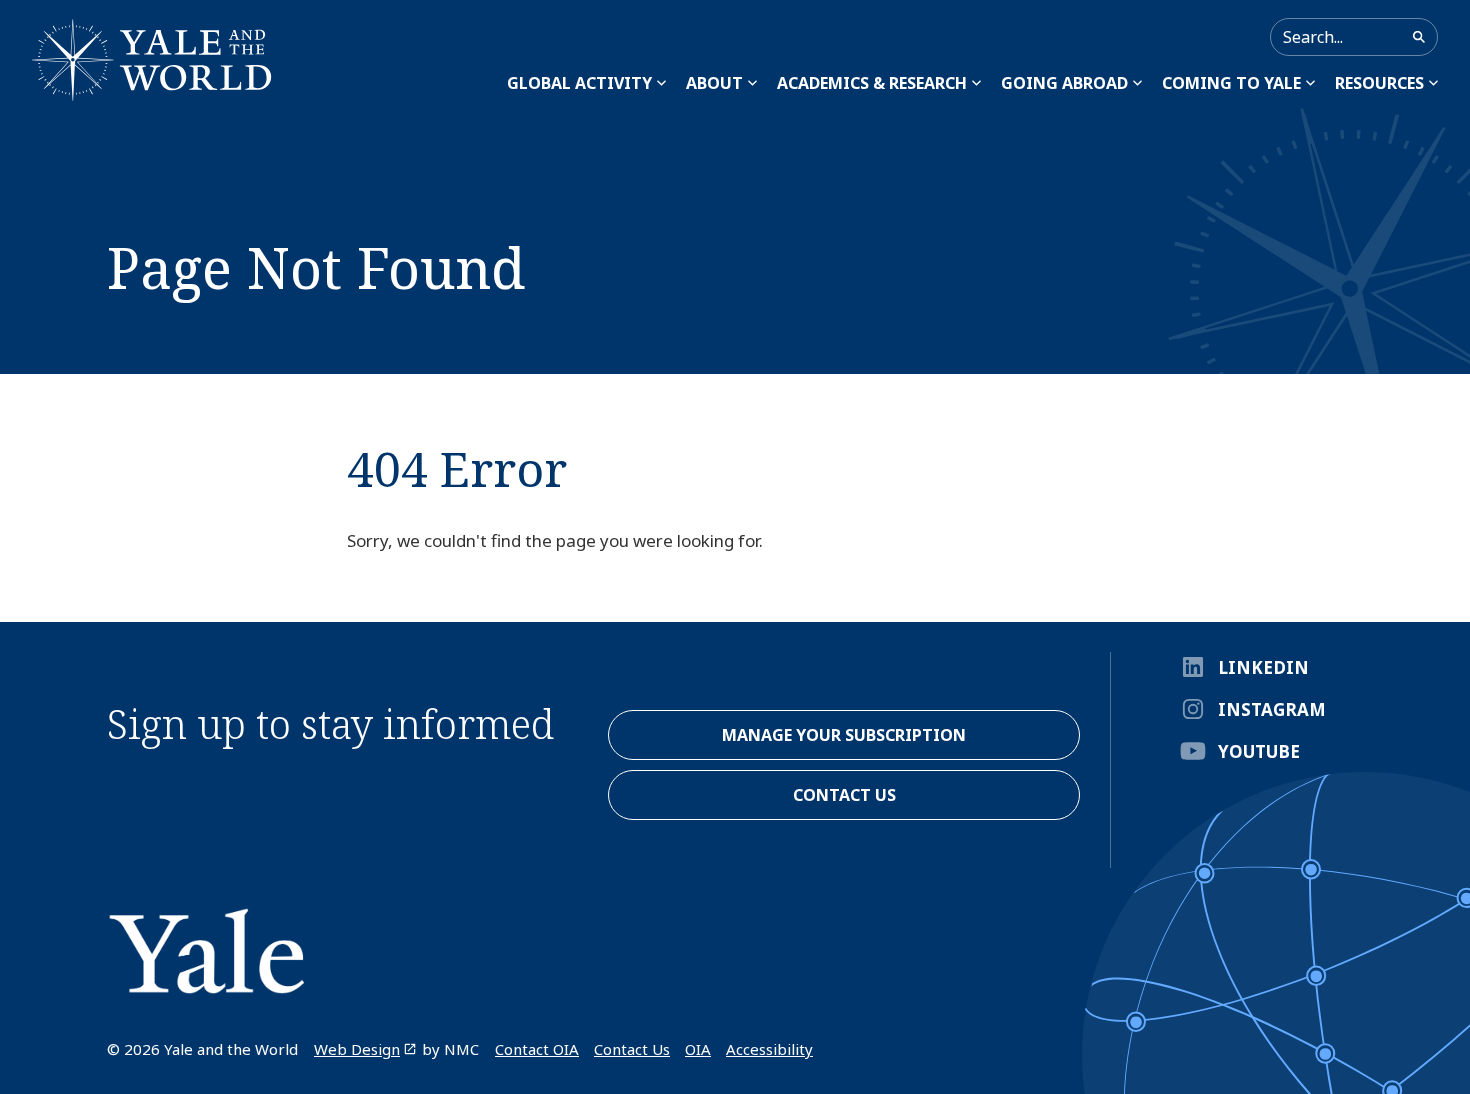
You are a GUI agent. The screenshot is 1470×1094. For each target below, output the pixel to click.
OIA (698, 1049)
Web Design (357, 1049)
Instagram (1272, 709)
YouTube (1259, 751)
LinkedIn (1263, 667)
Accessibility (769, 1049)
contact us (844, 795)
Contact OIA (537, 1049)
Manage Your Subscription (844, 735)
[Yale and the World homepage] (152, 60)
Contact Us (632, 1049)
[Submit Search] (1419, 37)
